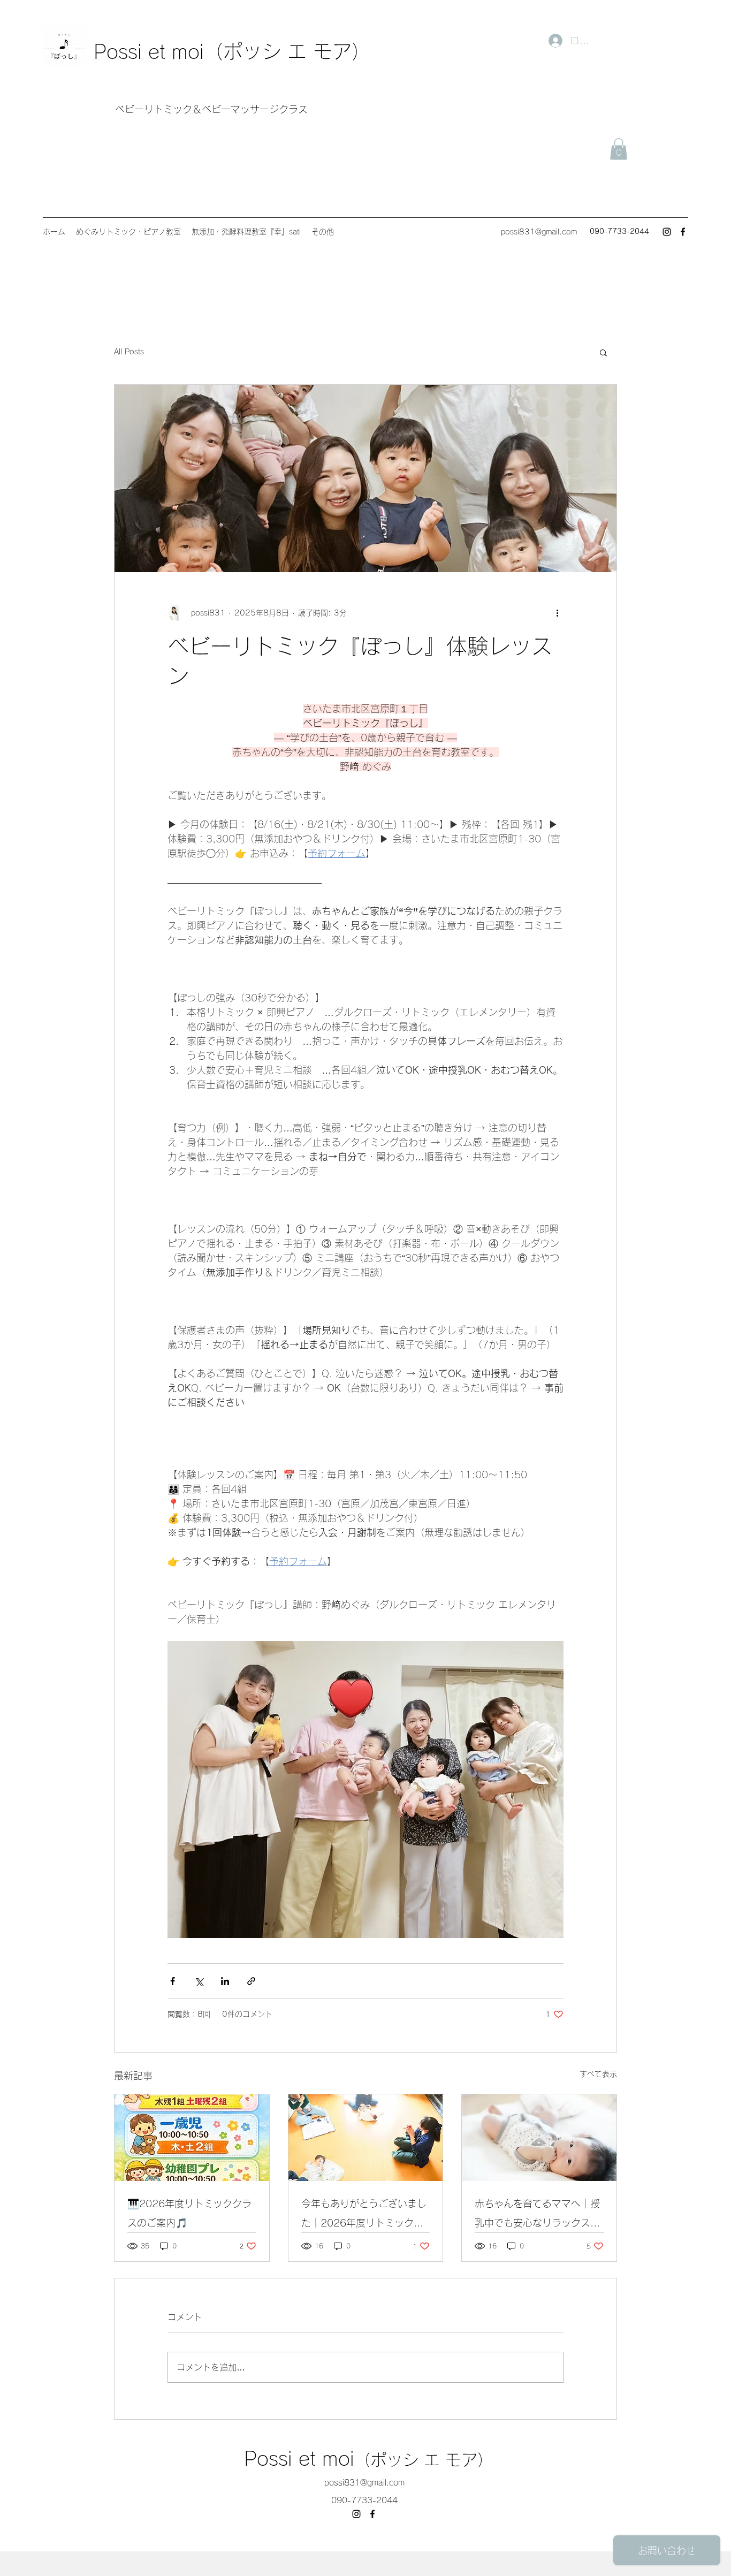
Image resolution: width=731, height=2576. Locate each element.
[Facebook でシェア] (173, 1981)
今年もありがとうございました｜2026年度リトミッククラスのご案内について (364, 2216)
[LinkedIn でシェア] (225, 1981)
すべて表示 (598, 2074)
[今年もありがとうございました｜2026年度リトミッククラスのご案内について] (366, 2138)
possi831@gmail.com (539, 232)
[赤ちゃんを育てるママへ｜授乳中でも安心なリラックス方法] (539, 2138)
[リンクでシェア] (251, 1981)
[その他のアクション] (557, 613)
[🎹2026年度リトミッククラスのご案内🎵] (192, 2138)
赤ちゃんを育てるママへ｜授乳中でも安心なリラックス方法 (537, 2216)
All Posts (129, 352)
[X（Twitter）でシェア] (199, 1981)
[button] (619, 149)
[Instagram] (667, 232)
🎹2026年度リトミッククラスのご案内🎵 (189, 2213)
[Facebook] (683, 232)
